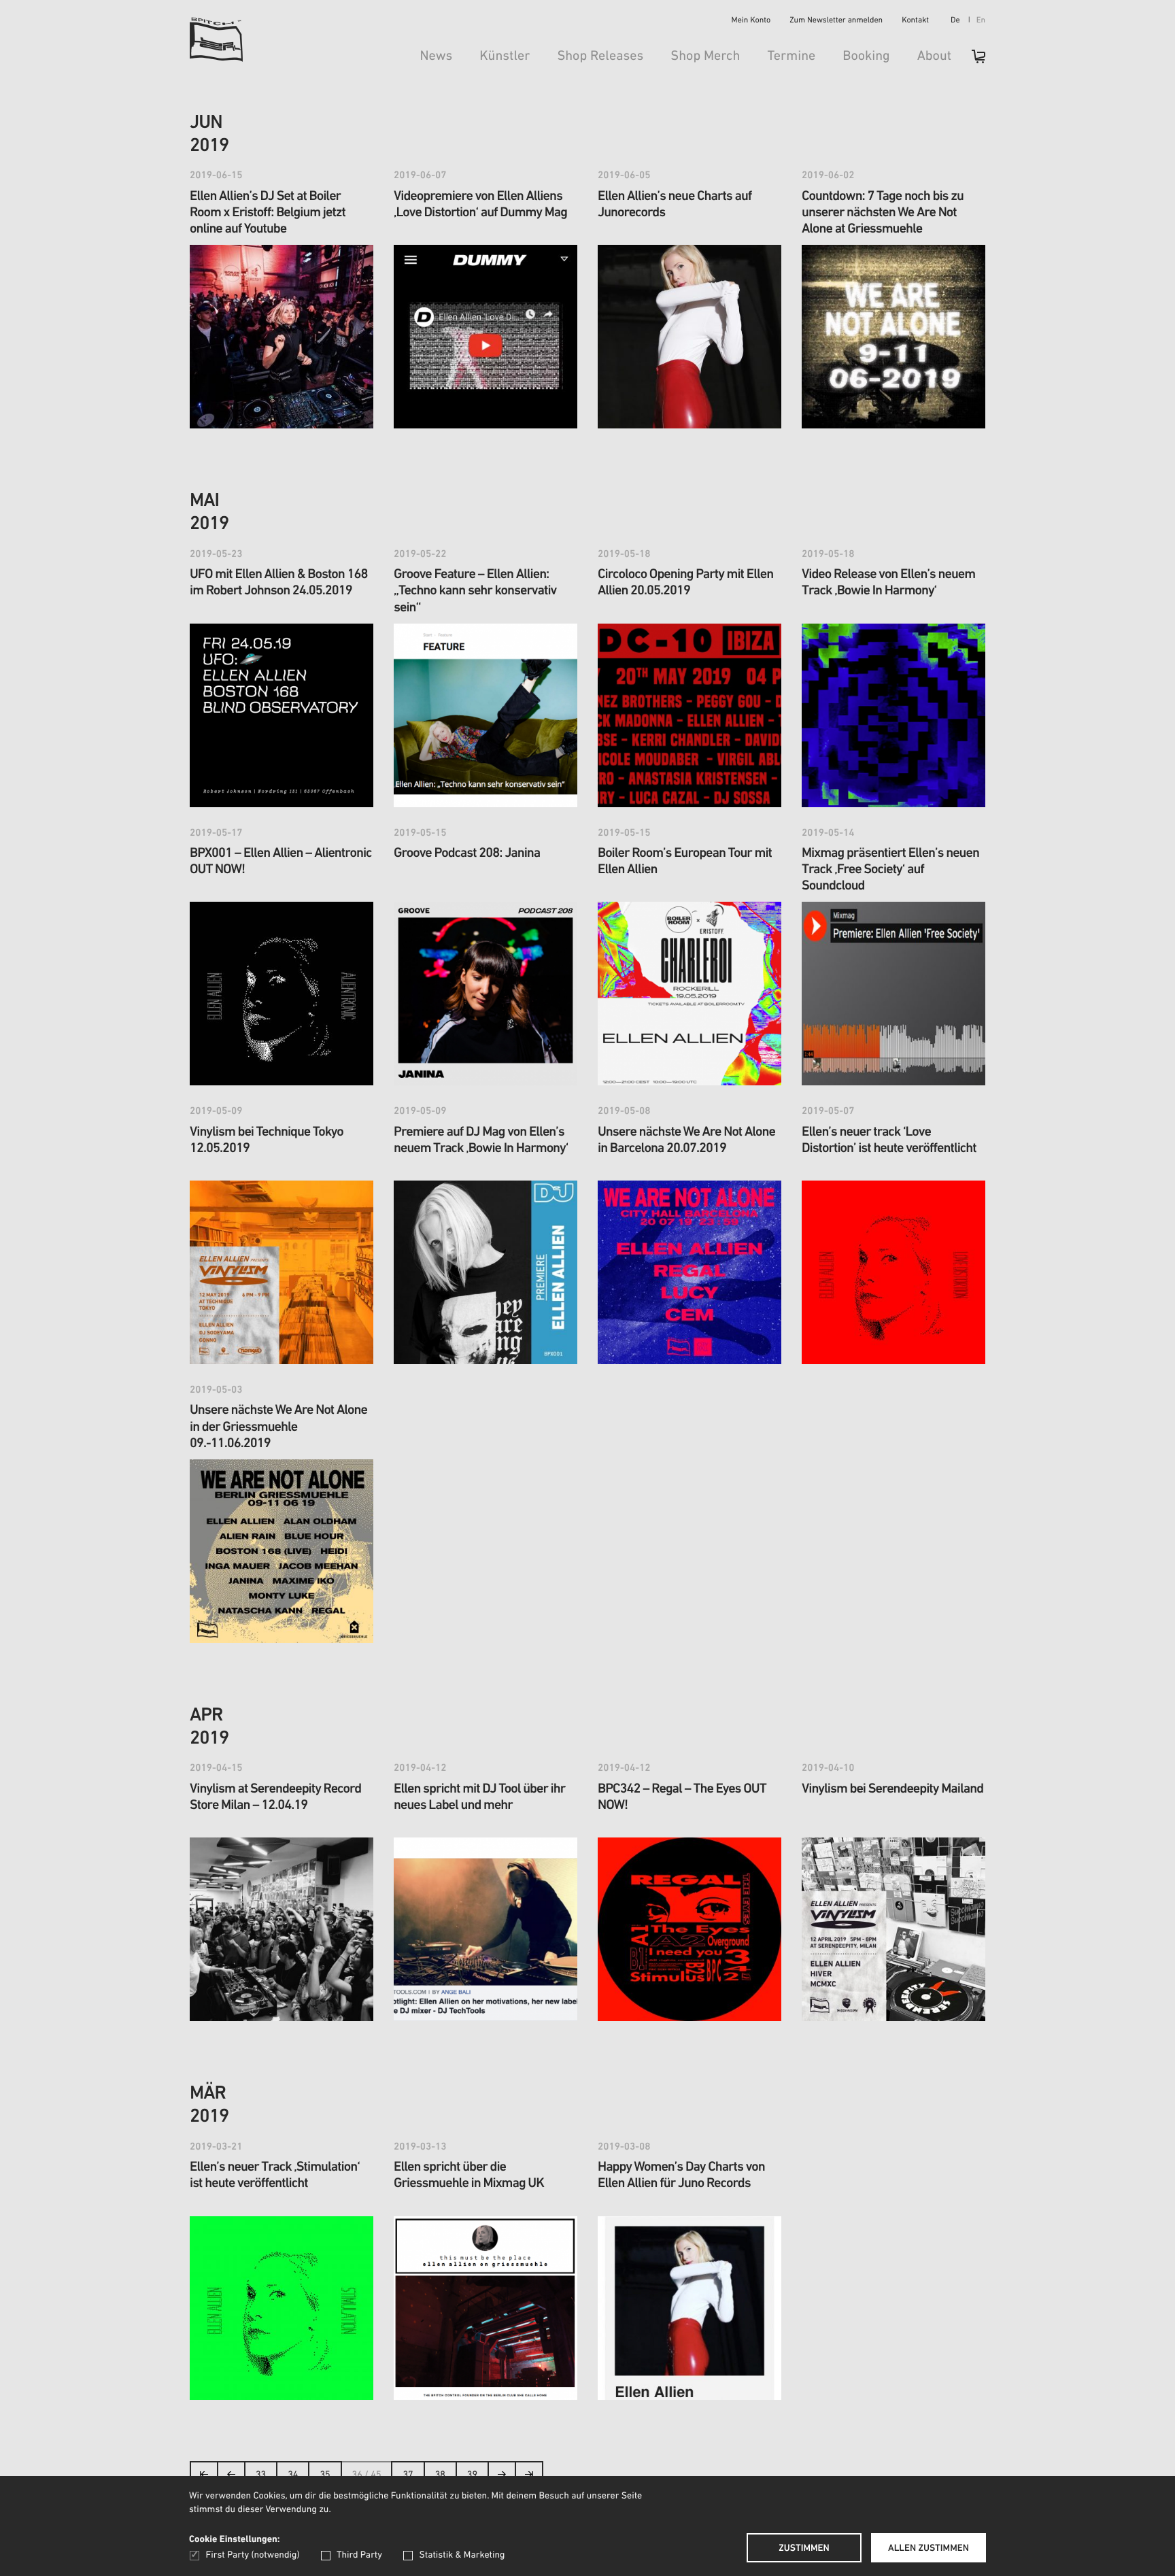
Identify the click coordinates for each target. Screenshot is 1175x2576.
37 (408, 2475)
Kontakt (915, 21)
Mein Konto (751, 21)
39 (472, 2475)
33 (261, 2475)
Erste (204, 2478)
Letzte (529, 2478)
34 (293, 2475)
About (934, 56)
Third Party (359, 2555)
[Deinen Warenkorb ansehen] (972, 61)
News (436, 56)
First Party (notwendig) (253, 2555)
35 (325, 2475)
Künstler (505, 56)
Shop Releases (600, 56)
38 (440, 2475)
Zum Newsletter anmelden (836, 21)
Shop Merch (705, 56)
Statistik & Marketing (462, 2555)
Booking (866, 56)
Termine (791, 56)
